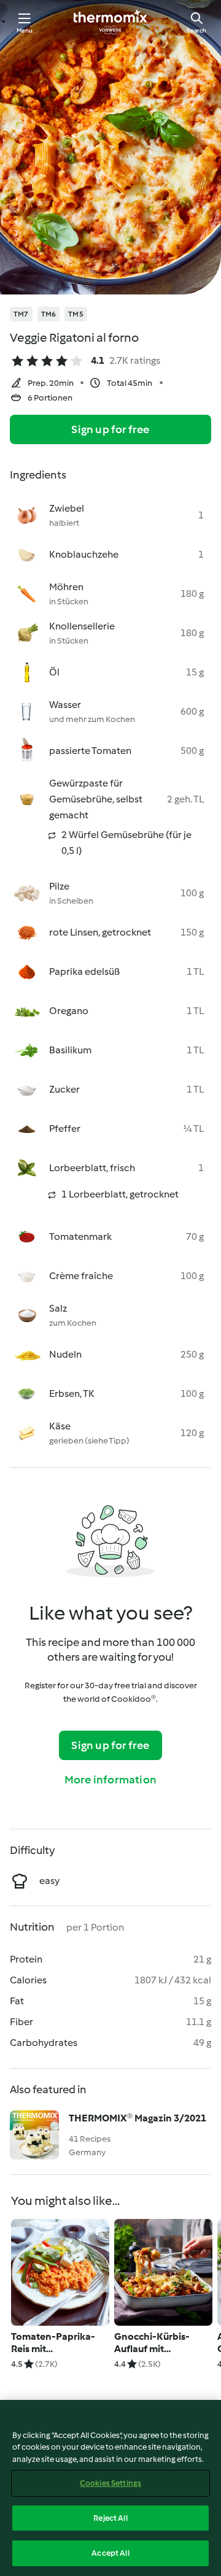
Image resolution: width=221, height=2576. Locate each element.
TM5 (76, 314)
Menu (25, 30)
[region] (110, 2488)
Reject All (110, 2518)
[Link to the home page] (110, 22)
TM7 (21, 314)
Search (196, 30)
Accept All (110, 2553)
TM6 (49, 314)
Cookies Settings (110, 2483)
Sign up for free (110, 429)
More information (110, 1780)
